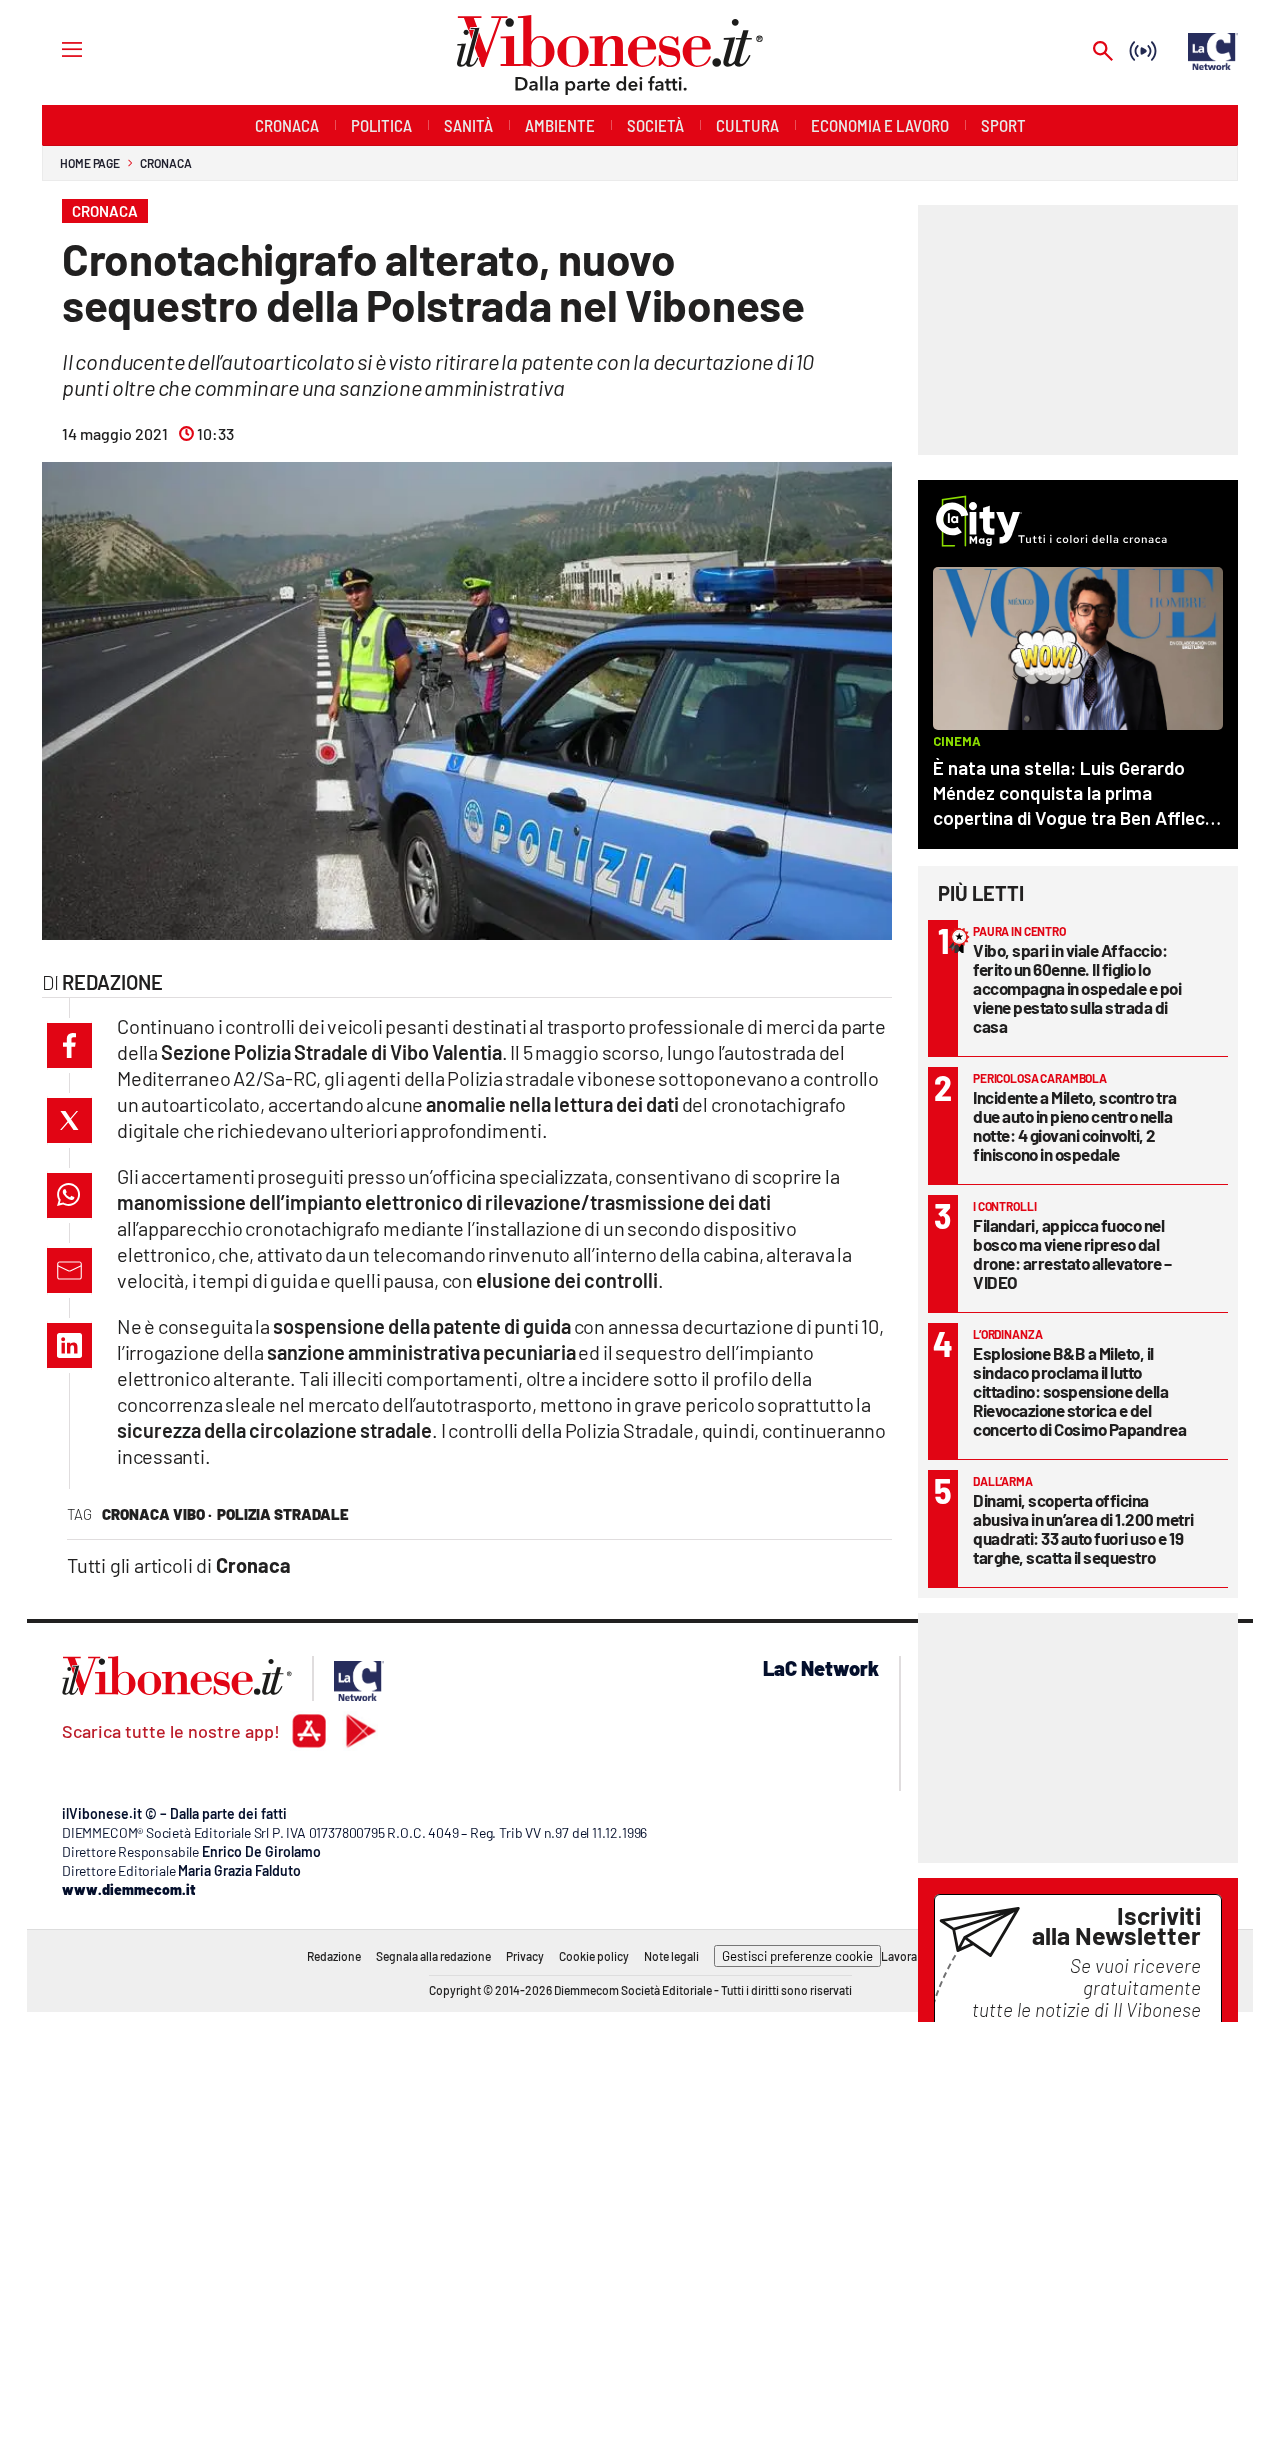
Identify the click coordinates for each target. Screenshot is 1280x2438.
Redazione (334, 1956)
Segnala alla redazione (433, 1956)
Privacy (525, 1956)
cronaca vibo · (157, 1514)
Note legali (671, 1956)
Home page (90, 163)
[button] (69, 1045)
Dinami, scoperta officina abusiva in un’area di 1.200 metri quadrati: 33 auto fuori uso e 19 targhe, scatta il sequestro (1083, 1528)
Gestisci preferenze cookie (797, 1956)
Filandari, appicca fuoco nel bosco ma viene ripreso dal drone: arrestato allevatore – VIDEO (1072, 1253)
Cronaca (165, 163)
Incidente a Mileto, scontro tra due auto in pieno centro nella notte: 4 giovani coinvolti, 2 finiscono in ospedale (1075, 1125)
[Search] (1103, 52)
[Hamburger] (53, 48)
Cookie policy (594, 1956)
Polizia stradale (283, 1514)
